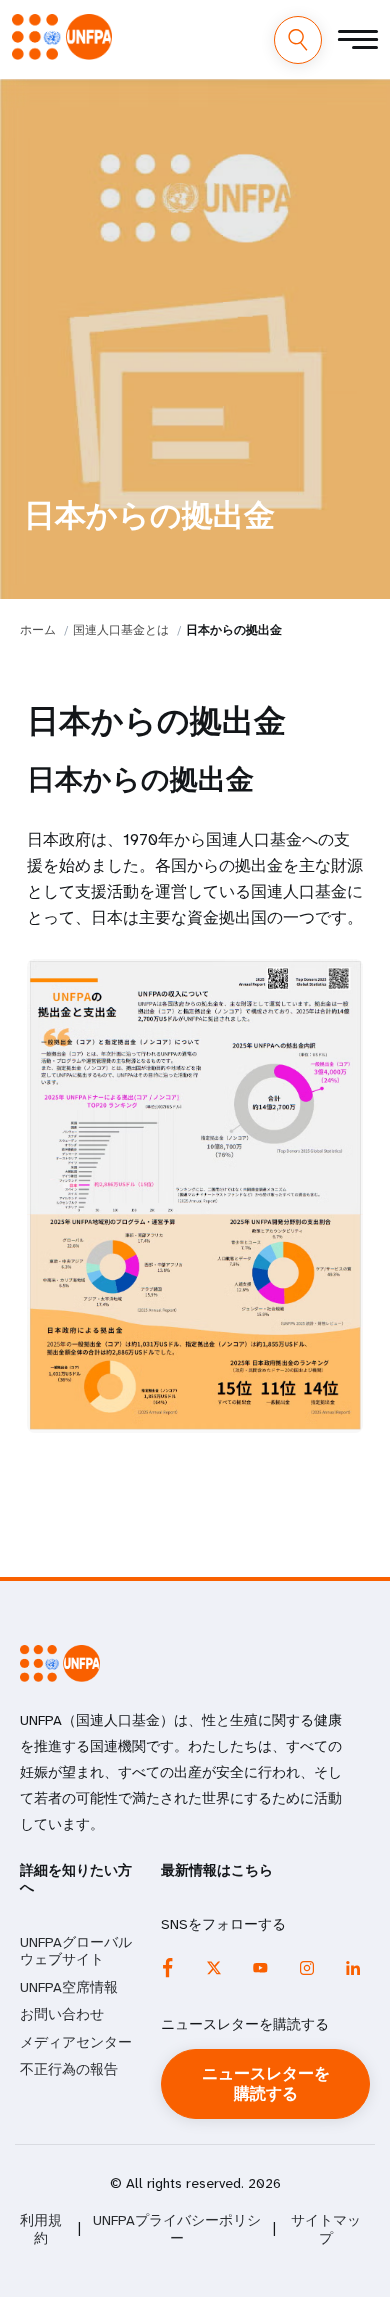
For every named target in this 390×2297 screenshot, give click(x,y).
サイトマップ (326, 2229)
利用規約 (41, 2229)
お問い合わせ (62, 2014)
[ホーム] (62, 37)
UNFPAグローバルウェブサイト (76, 1951)
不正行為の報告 (69, 2069)
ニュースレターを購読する (266, 2083)
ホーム (38, 630)
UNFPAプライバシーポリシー (177, 2229)
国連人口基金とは (121, 630)
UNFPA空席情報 (69, 1987)
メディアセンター (76, 2042)
